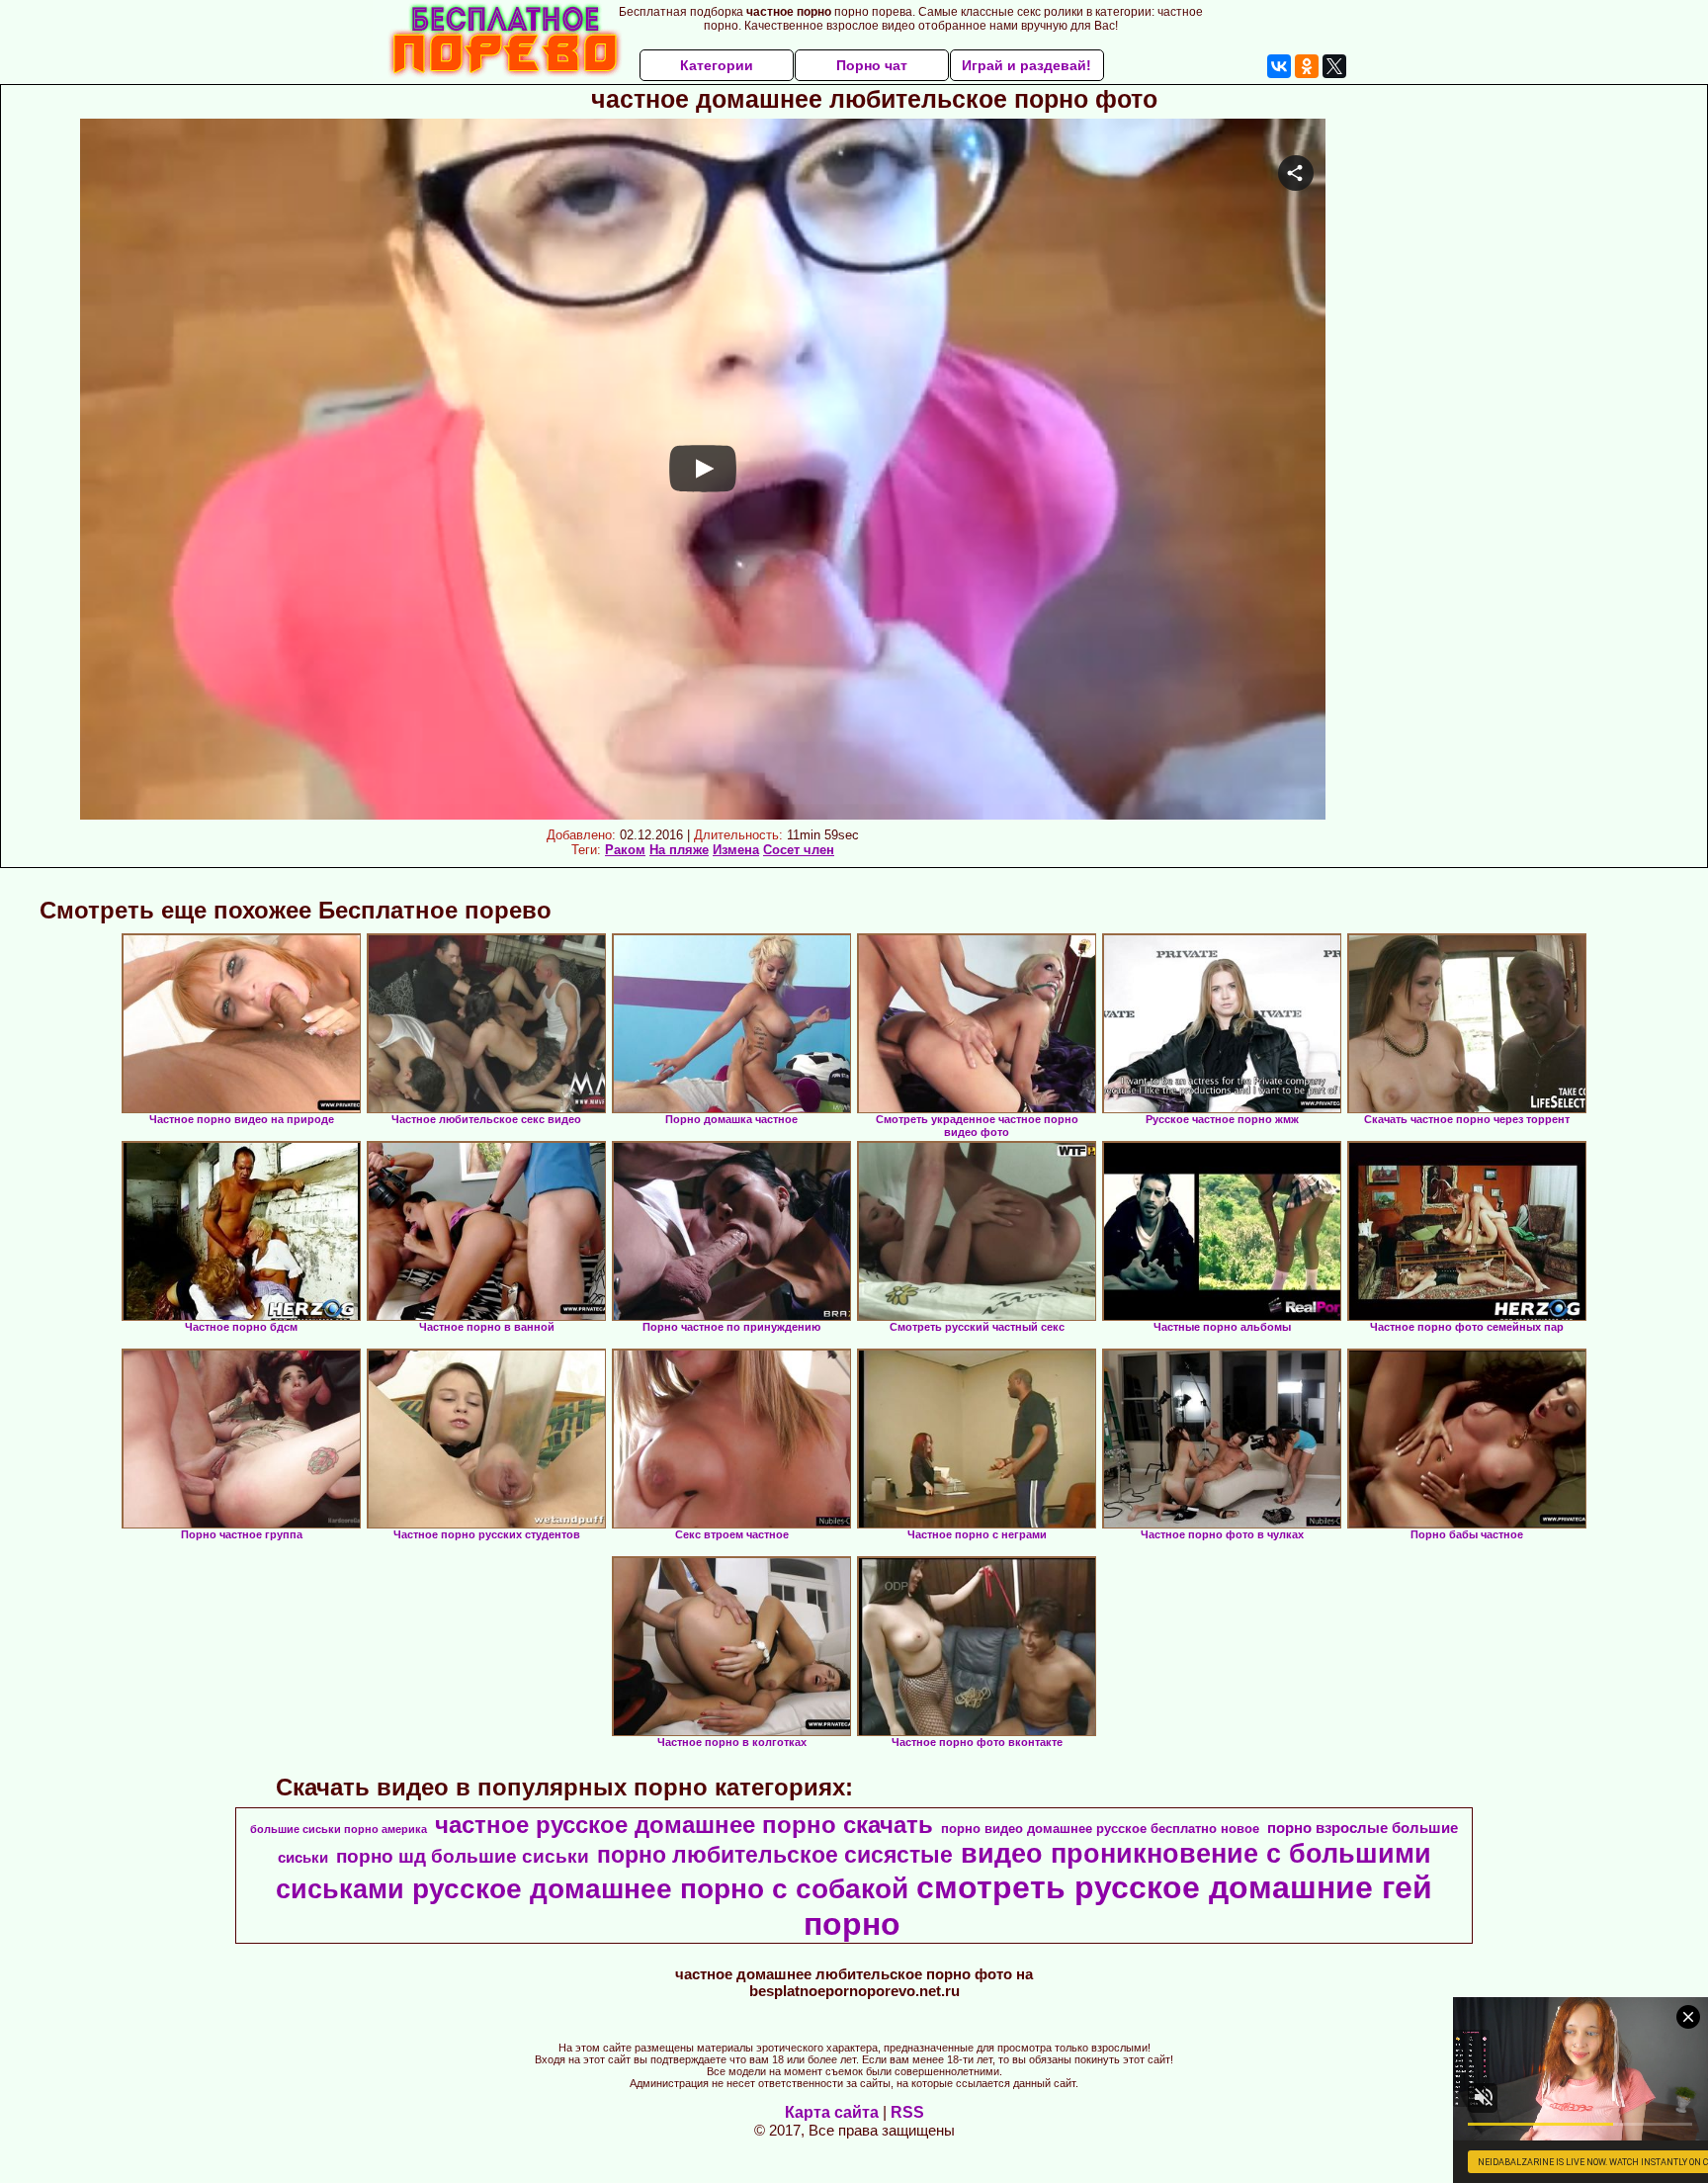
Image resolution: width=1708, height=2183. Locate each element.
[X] (1334, 66)
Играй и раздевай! (1026, 65)
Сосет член (799, 850)
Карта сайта (832, 2112)
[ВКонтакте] (1279, 66)
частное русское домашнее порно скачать (684, 1825)
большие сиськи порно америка (339, 1829)
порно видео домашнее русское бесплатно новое (1100, 1829)
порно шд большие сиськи (463, 1856)
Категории (717, 65)
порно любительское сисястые (775, 1855)
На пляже (679, 850)
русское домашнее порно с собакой (660, 1889)
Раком (625, 850)
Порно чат (872, 65)
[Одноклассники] (1307, 66)
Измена (736, 850)
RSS (907, 2112)
